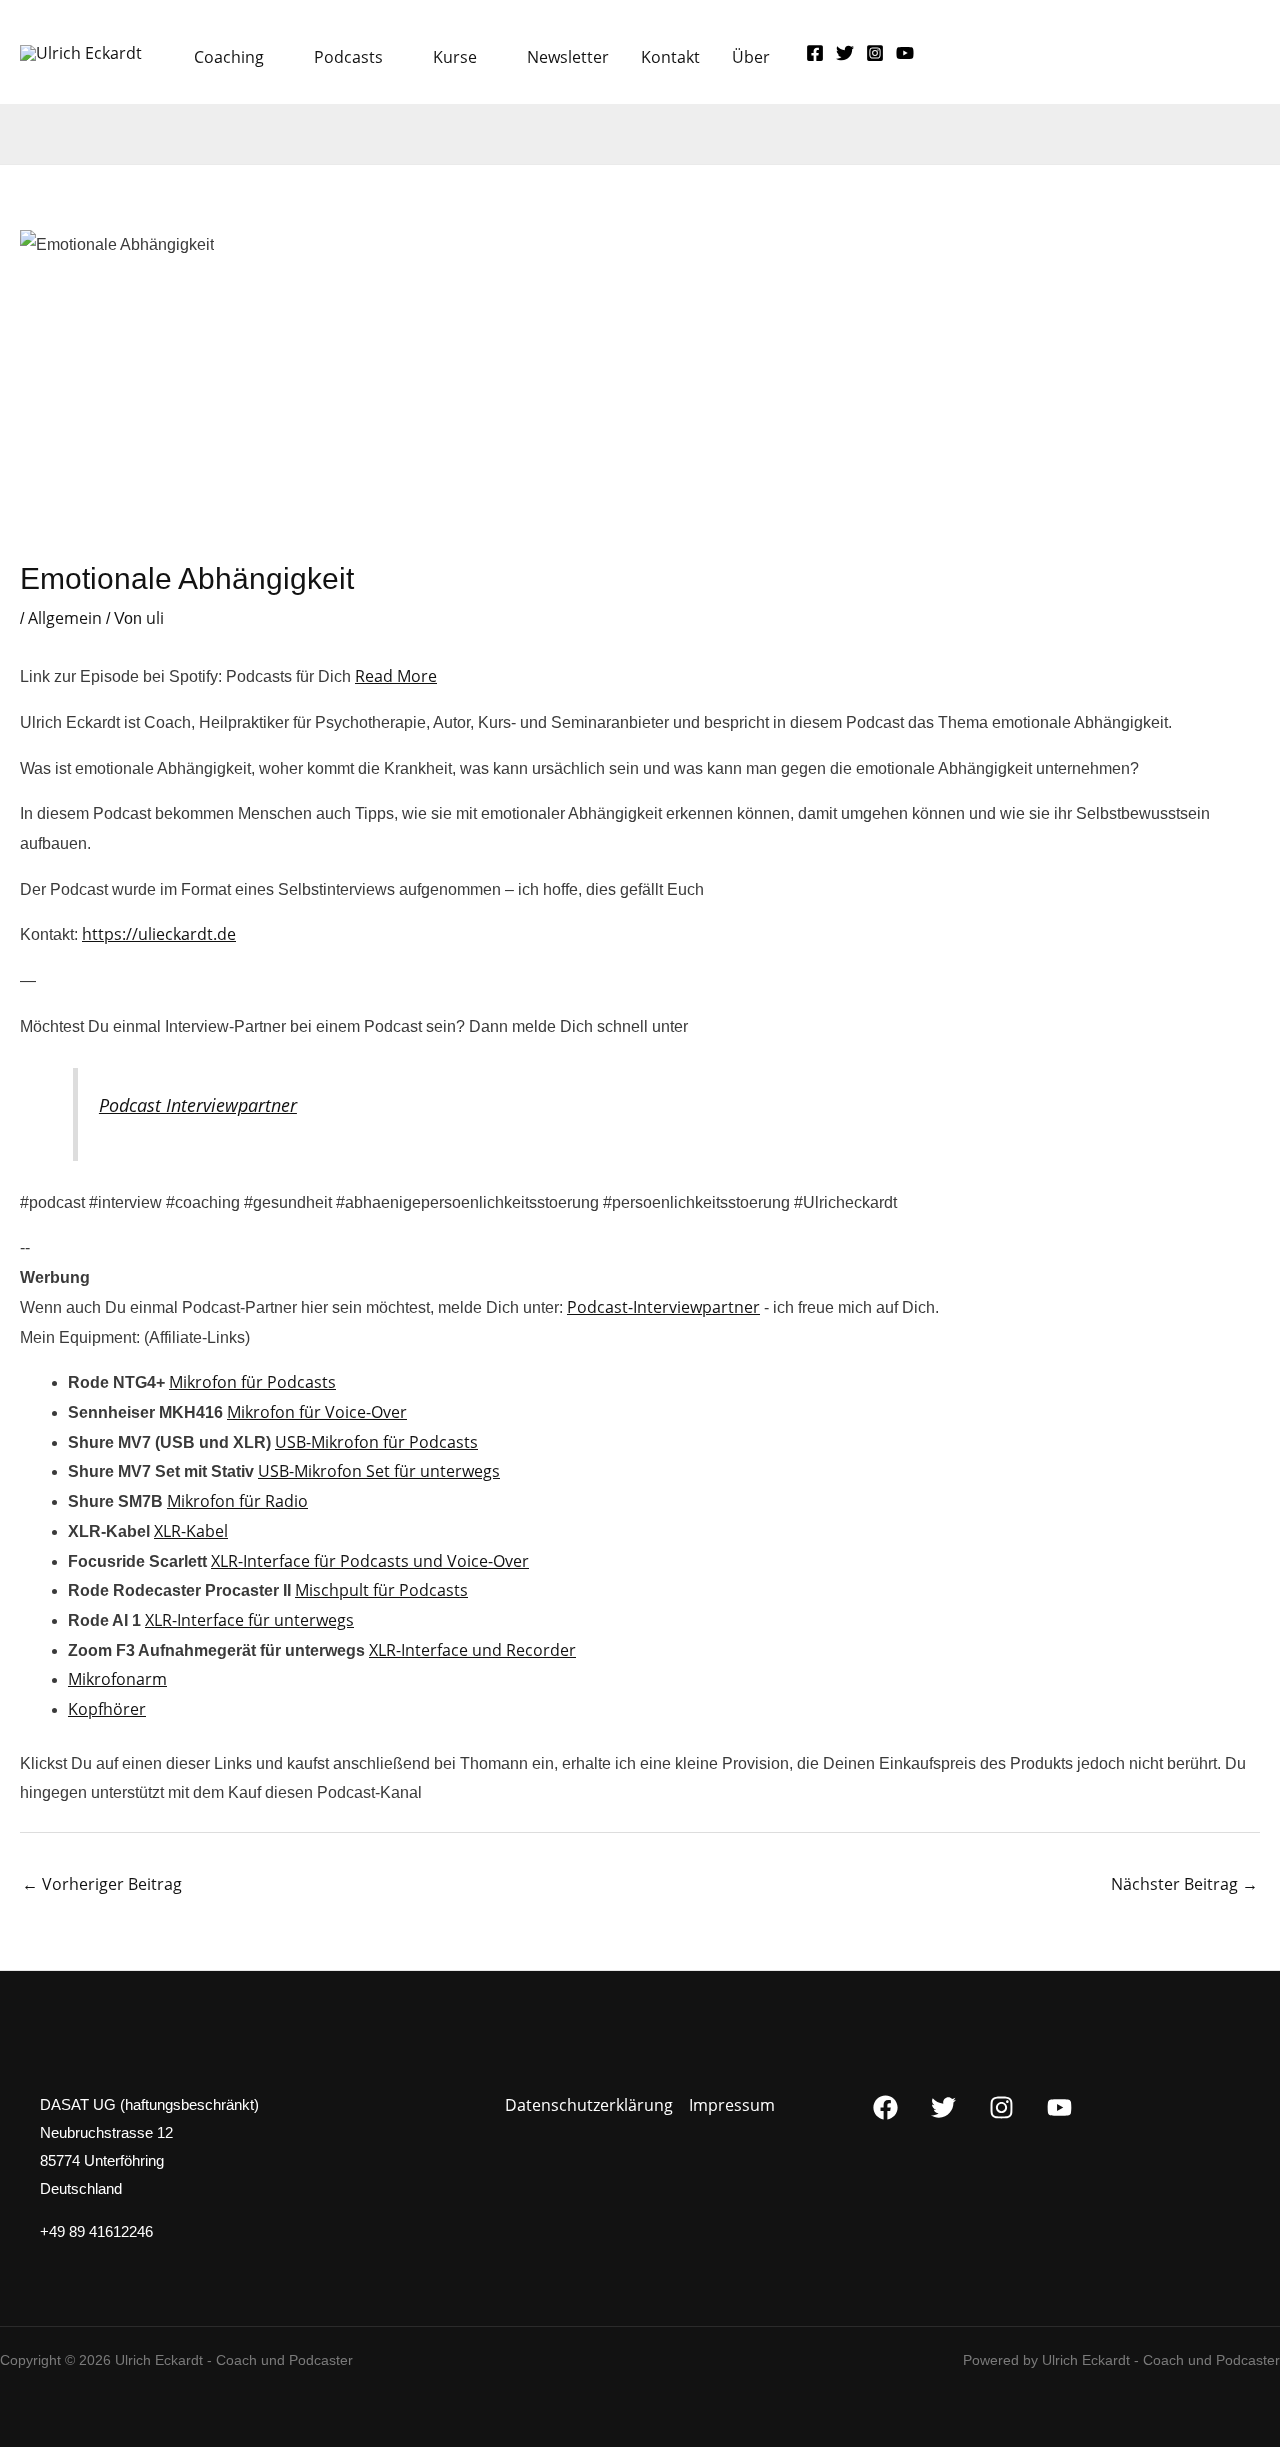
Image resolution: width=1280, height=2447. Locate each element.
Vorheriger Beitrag (102, 1884)
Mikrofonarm (117, 1679)
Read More (396, 676)
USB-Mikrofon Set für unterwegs (379, 1471)
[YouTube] (905, 53)
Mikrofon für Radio (237, 1501)
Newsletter (568, 57)
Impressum (732, 2105)
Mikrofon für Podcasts (252, 1382)
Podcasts (348, 57)
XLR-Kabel (191, 1531)
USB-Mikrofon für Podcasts (376, 1442)
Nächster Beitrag (1184, 1884)
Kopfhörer (107, 1709)
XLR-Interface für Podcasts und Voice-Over (370, 1561)
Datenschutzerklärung (589, 2105)
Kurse (455, 57)
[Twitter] (845, 53)
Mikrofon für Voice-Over (317, 1412)
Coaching (229, 57)
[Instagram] (875, 53)
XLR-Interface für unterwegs (249, 1620)
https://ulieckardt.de (159, 934)
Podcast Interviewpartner (198, 1105)
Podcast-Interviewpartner (663, 1307)
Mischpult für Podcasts (381, 1590)
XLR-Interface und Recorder (472, 1650)
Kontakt (670, 57)
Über (751, 57)
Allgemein (65, 618)
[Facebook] (815, 53)
